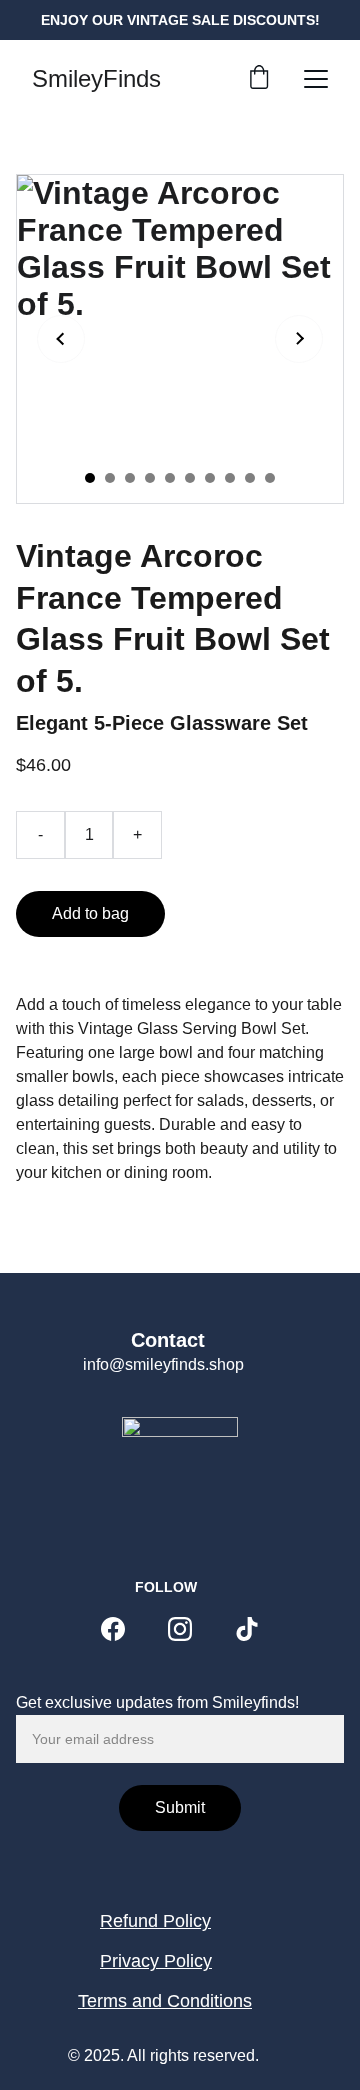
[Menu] (316, 79)
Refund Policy (155, 1921)
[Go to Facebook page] (113, 1629)
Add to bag (90, 913)
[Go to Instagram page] (180, 1629)
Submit (180, 1807)
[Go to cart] (259, 79)
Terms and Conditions (165, 2001)
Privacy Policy (156, 1961)
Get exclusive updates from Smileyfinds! (157, 1702)
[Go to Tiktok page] (247, 1629)
